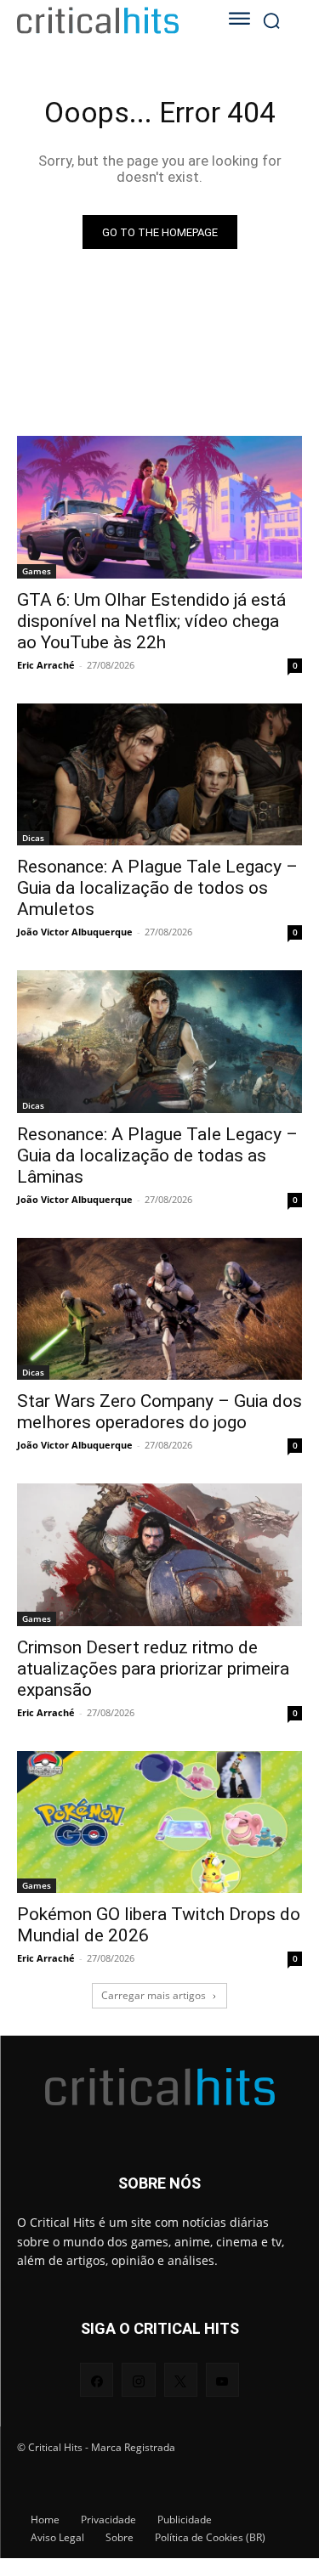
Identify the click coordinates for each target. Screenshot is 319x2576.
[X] (181, 2379)
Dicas (33, 838)
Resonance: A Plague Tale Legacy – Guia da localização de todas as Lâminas (157, 1155)
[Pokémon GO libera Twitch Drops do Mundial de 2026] (159, 1822)
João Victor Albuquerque (75, 932)
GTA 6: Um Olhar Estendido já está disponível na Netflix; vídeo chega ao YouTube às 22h (151, 621)
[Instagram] (138, 2379)
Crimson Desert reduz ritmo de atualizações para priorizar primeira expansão (153, 1669)
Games (37, 571)
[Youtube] (222, 2379)
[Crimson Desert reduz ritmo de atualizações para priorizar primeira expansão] (159, 1555)
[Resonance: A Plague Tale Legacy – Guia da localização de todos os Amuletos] (159, 775)
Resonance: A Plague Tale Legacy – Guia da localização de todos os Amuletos (157, 888)
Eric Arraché (46, 665)
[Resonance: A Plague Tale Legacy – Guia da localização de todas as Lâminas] (159, 1042)
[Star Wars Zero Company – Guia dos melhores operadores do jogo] (159, 1309)
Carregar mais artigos (154, 1995)
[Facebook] (97, 2379)
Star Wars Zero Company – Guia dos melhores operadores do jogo (159, 1412)
